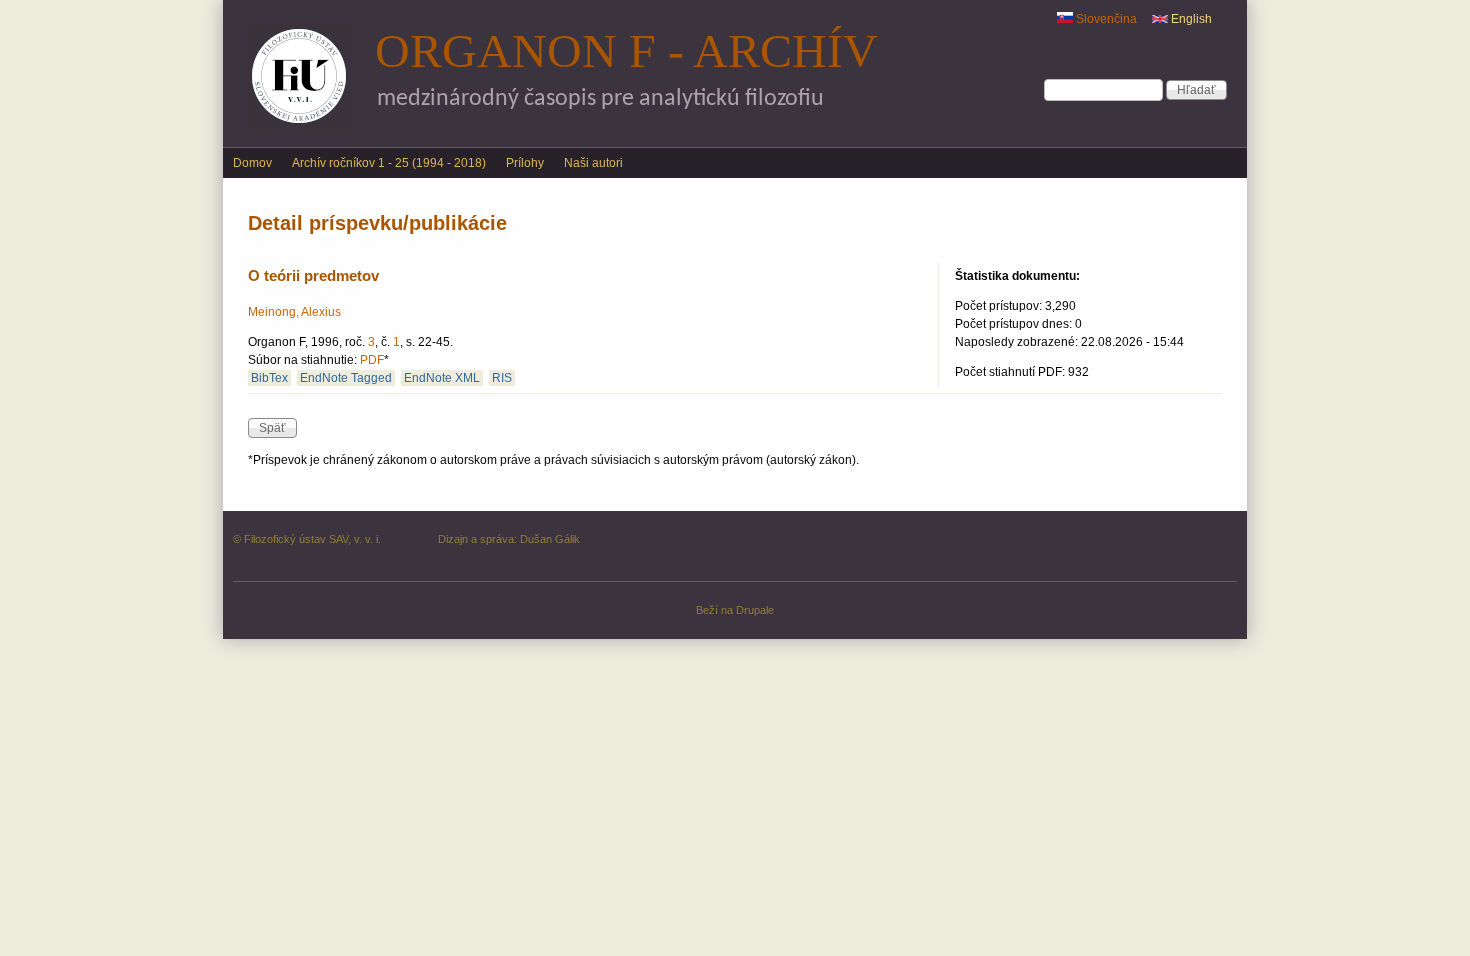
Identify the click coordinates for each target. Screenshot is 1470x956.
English (1190, 19)
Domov (252, 163)
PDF (372, 360)
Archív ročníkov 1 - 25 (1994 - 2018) (389, 163)
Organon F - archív (626, 50)
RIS (502, 378)
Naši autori (593, 163)
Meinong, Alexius (294, 312)
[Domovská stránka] (299, 128)
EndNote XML (442, 378)
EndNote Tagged (346, 378)
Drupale (755, 610)
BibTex (269, 378)
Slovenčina (1105, 19)
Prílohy (525, 163)
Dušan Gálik (550, 539)
